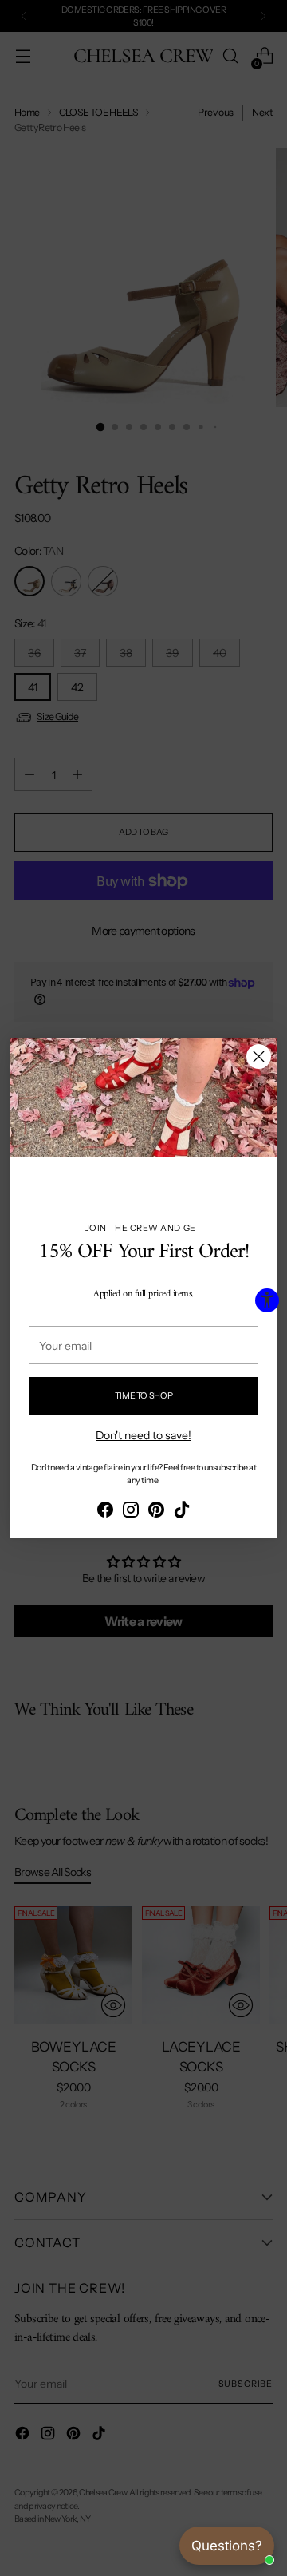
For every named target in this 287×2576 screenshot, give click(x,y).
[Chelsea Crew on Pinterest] (156, 1512)
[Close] (259, 1057)
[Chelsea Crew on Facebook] (105, 1512)
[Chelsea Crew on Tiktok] (182, 1512)
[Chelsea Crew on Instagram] (131, 1512)
